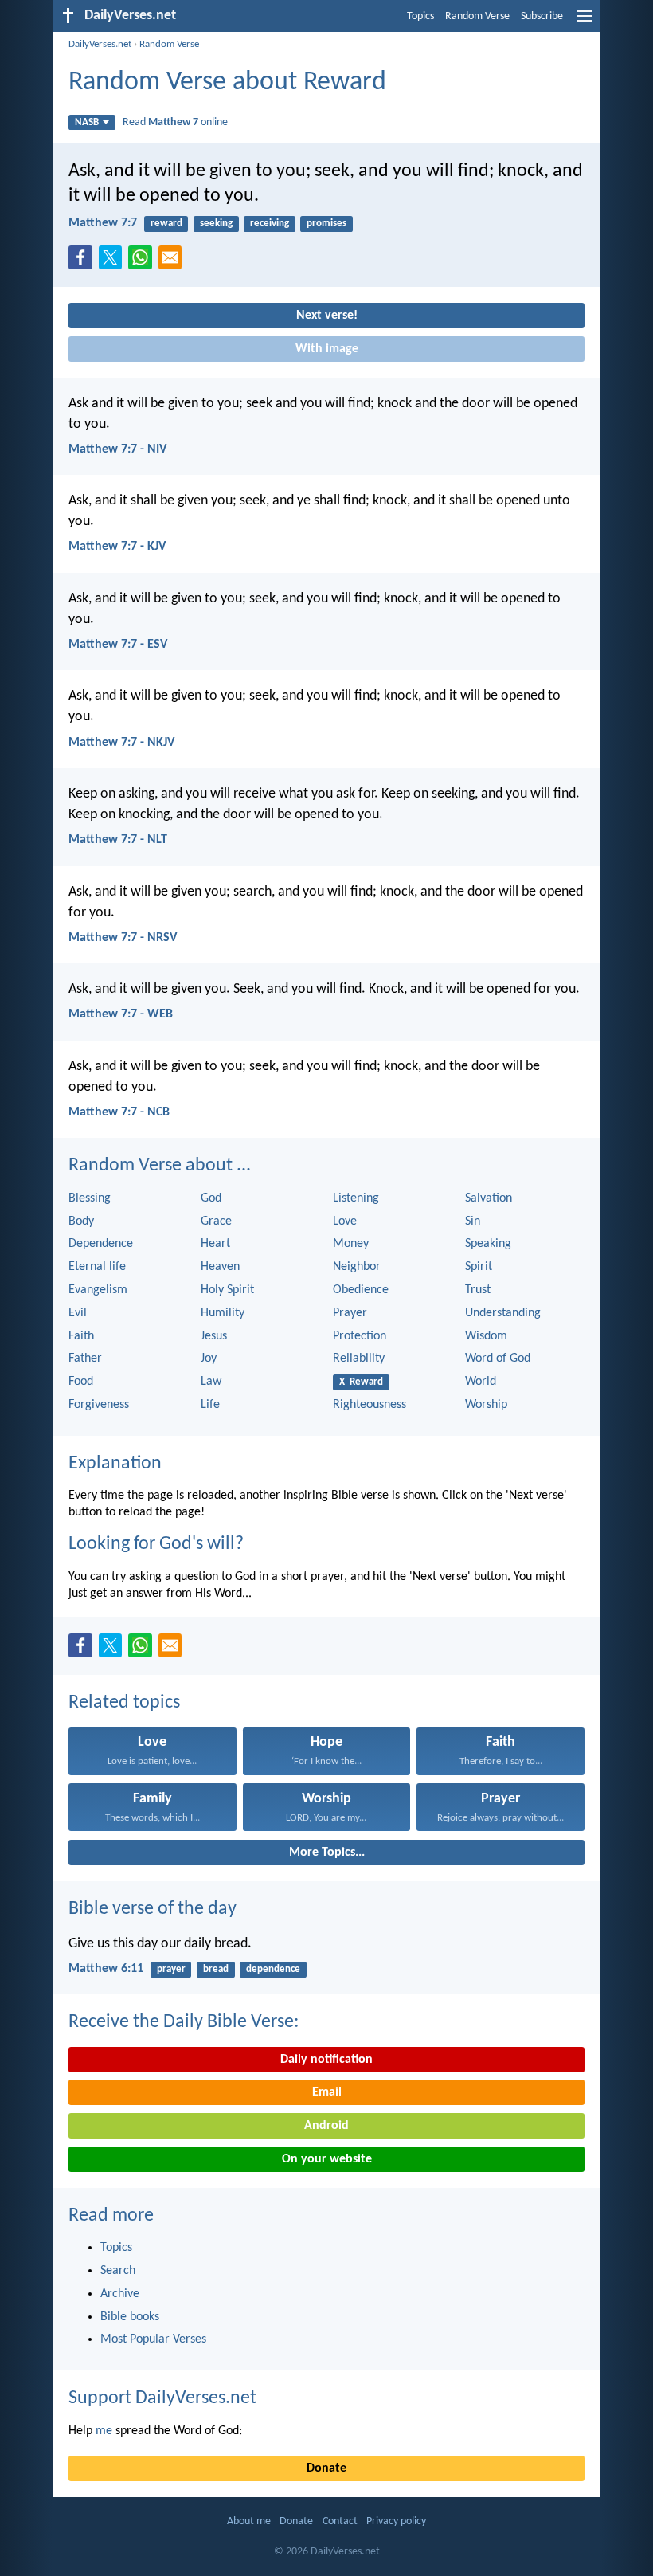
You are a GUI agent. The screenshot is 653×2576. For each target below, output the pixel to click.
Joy (209, 1359)
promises (326, 223)
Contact (340, 2521)
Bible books (130, 2317)
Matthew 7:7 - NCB (119, 1112)
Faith (81, 1336)
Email (327, 2092)
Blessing (90, 1198)
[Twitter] (114, 262)
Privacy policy (396, 2521)
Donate (326, 2468)
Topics (420, 16)
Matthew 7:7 (103, 223)
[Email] (174, 262)
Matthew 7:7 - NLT (118, 840)
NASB (87, 122)
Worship (486, 1405)
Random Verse (477, 16)
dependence (273, 1969)
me (104, 2431)
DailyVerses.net (100, 44)
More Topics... (327, 1853)
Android (326, 2126)
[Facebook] (84, 262)
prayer (171, 1969)
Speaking (488, 1244)
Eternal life (97, 1267)
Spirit (479, 1267)
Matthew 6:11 (106, 1969)
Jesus (214, 1336)
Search (118, 2271)
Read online (175, 122)
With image (327, 349)
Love (345, 1221)
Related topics (124, 1703)
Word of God (498, 1359)
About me (249, 2521)
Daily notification (326, 2060)
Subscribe (542, 16)
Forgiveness (99, 1405)
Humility (223, 1313)
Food (81, 1382)
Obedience (361, 1290)
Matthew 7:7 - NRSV (123, 938)
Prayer (350, 1313)
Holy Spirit (227, 1290)
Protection (360, 1336)
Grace (216, 1221)
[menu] (585, 22)
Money (351, 1244)
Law (211, 1382)
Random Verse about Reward (227, 82)
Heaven (220, 1267)
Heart (215, 1244)
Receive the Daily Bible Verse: (184, 2022)
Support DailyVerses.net (162, 2398)
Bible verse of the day (152, 1909)
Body (81, 1221)
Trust (478, 1290)
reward (166, 223)
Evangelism (98, 1290)
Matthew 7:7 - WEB (121, 1014)
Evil (78, 1313)
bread (216, 1969)
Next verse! (327, 316)
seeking (216, 223)
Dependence (101, 1244)
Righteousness (370, 1405)
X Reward (361, 1382)
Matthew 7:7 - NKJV (121, 743)
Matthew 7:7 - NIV (117, 449)
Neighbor (357, 1267)
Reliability (359, 1359)
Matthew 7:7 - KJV (117, 547)
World (481, 1382)
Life (210, 1405)
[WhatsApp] (143, 258)
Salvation (489, 1198)
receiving (270, 223)
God (211, 1198)
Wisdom (486, 1336)
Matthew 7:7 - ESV (118, 645)
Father (85, 1359)
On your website (327, 2159)
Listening (356, 1198)
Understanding (503, 1313)
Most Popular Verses (153, 2339)
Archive (120, 2294)
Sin (473, 1221)
